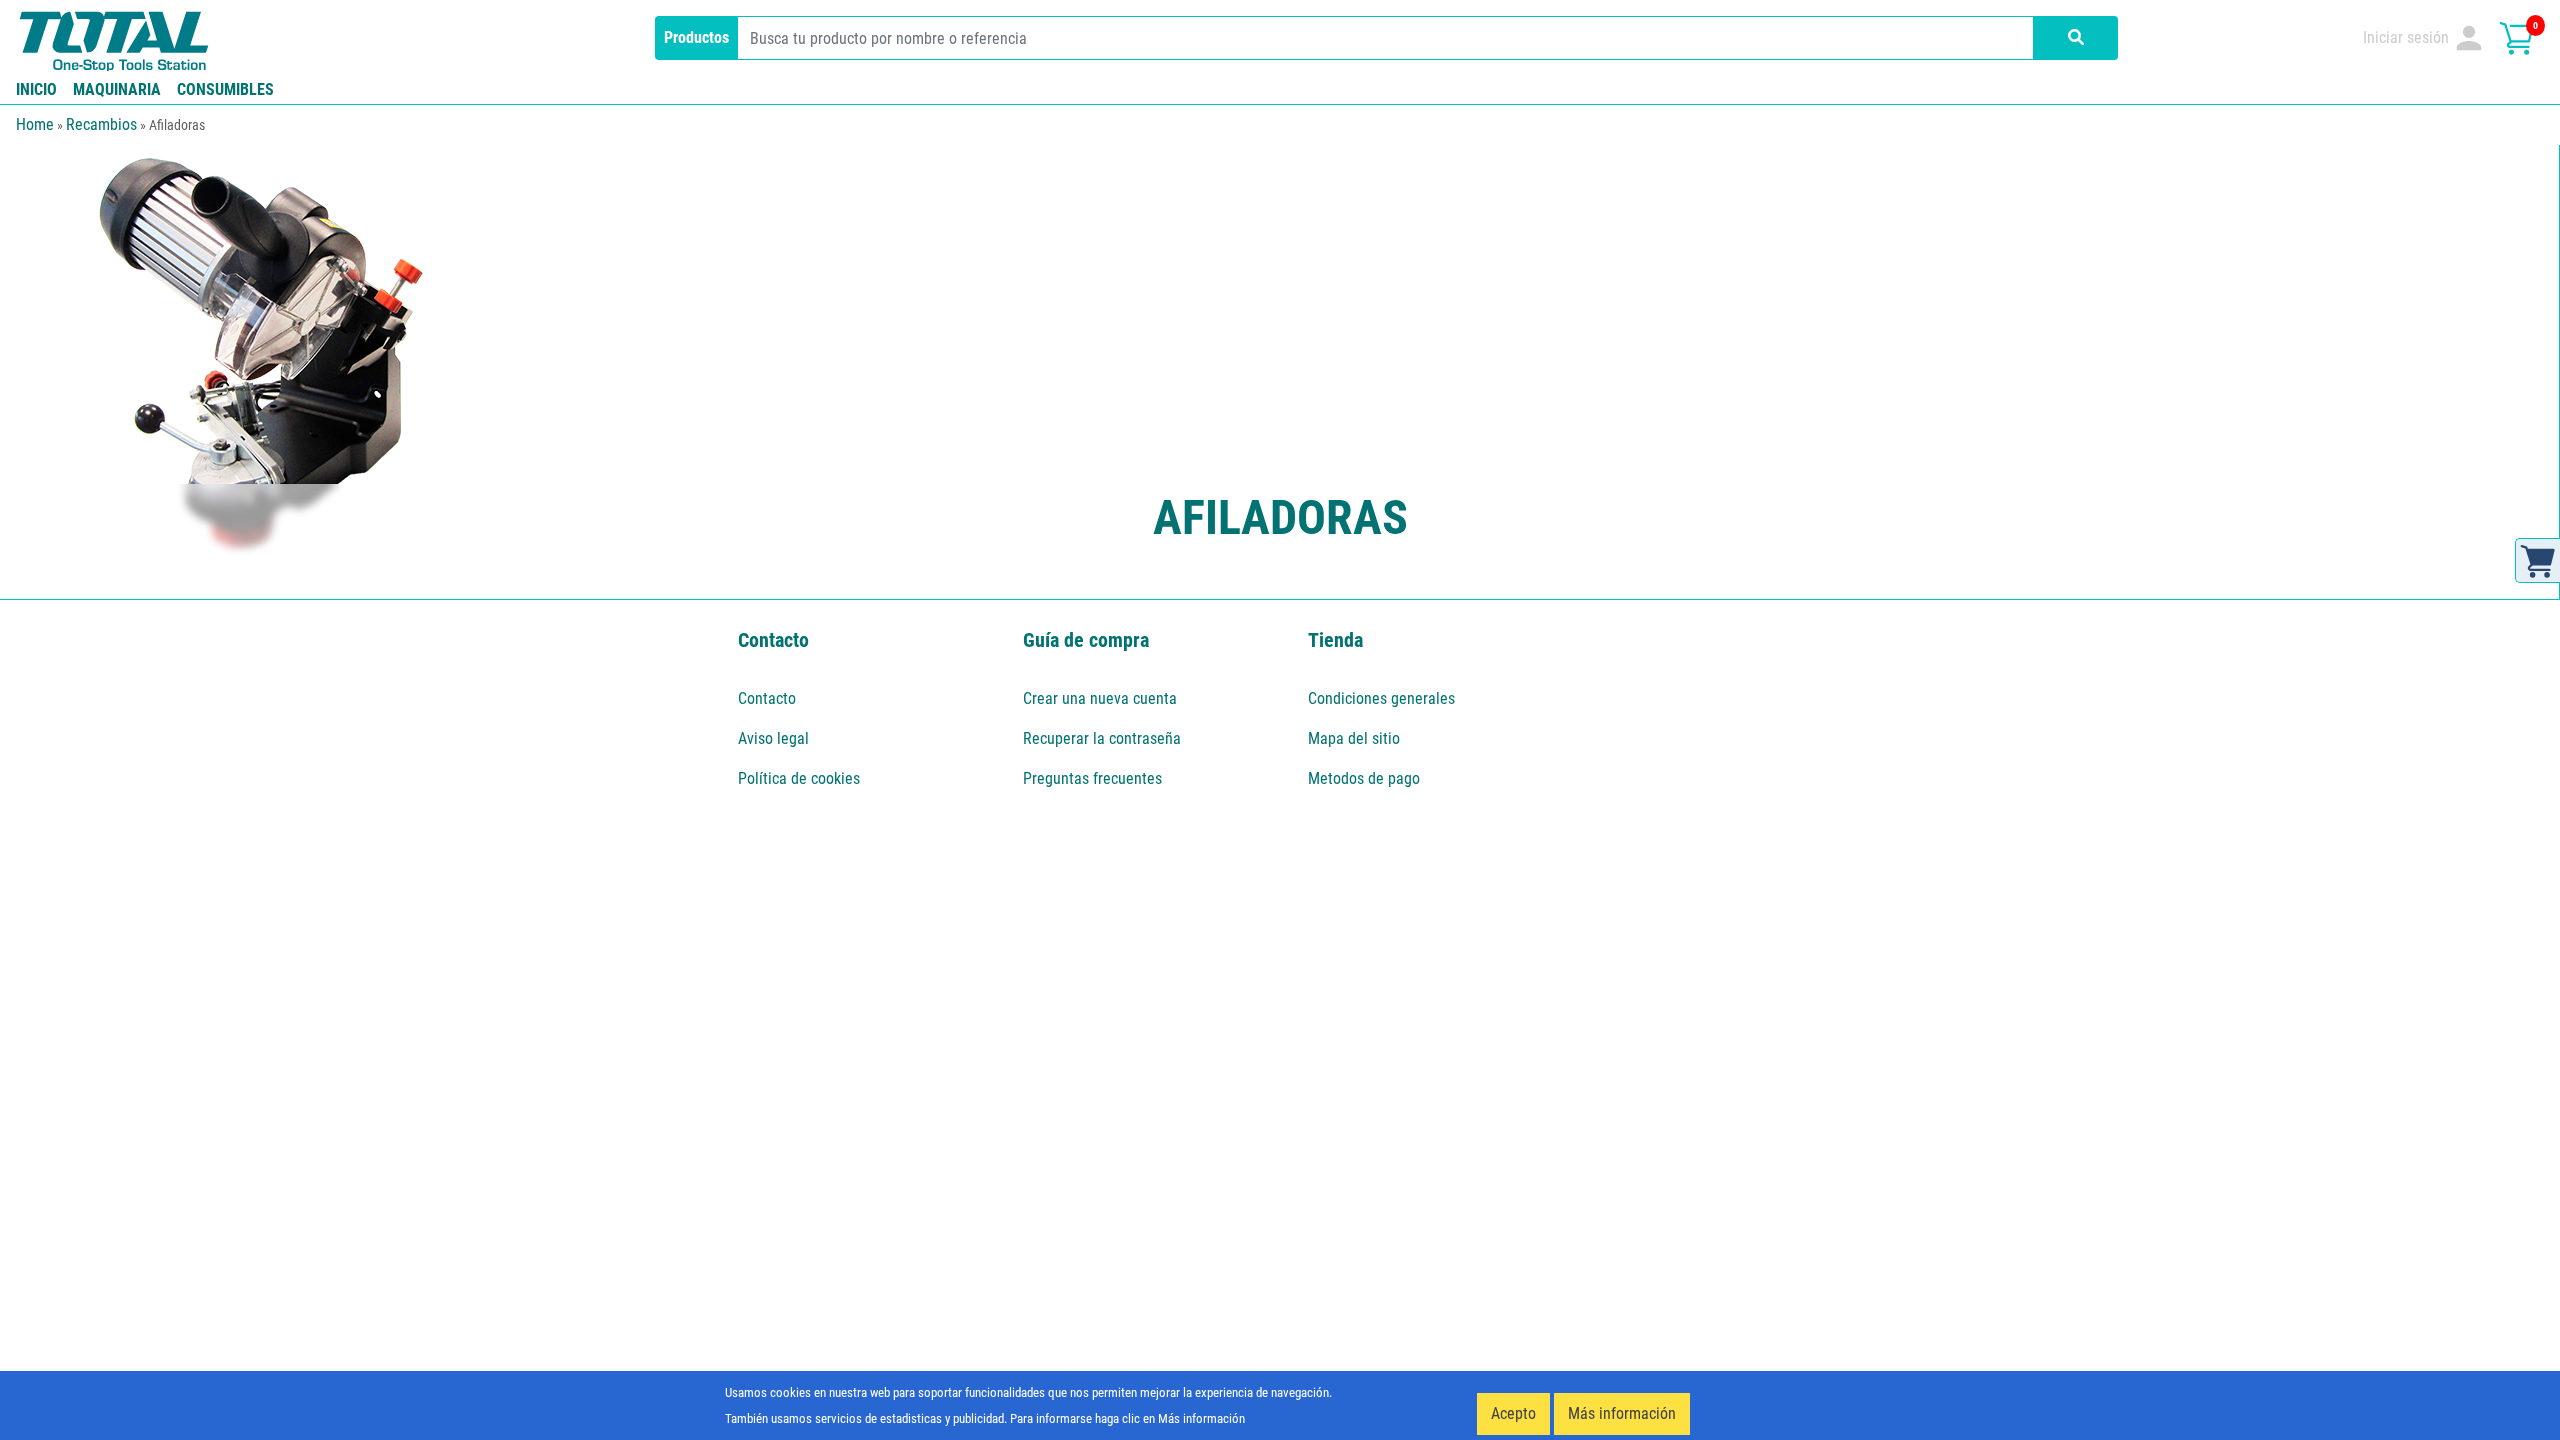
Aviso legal (773, 738)
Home (35, 124)
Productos (696, 37)
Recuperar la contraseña (1102, 738)
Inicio (36, 89)
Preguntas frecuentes (1092, 778)
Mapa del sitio (1354, 738)
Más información (1622, 1413)
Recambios (101, 124)
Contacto (767, 698)
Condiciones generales (1381, 698)
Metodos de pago (1364, 778)
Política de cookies (799, 778)
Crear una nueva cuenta (1100, 698)
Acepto (1513, 1413)
